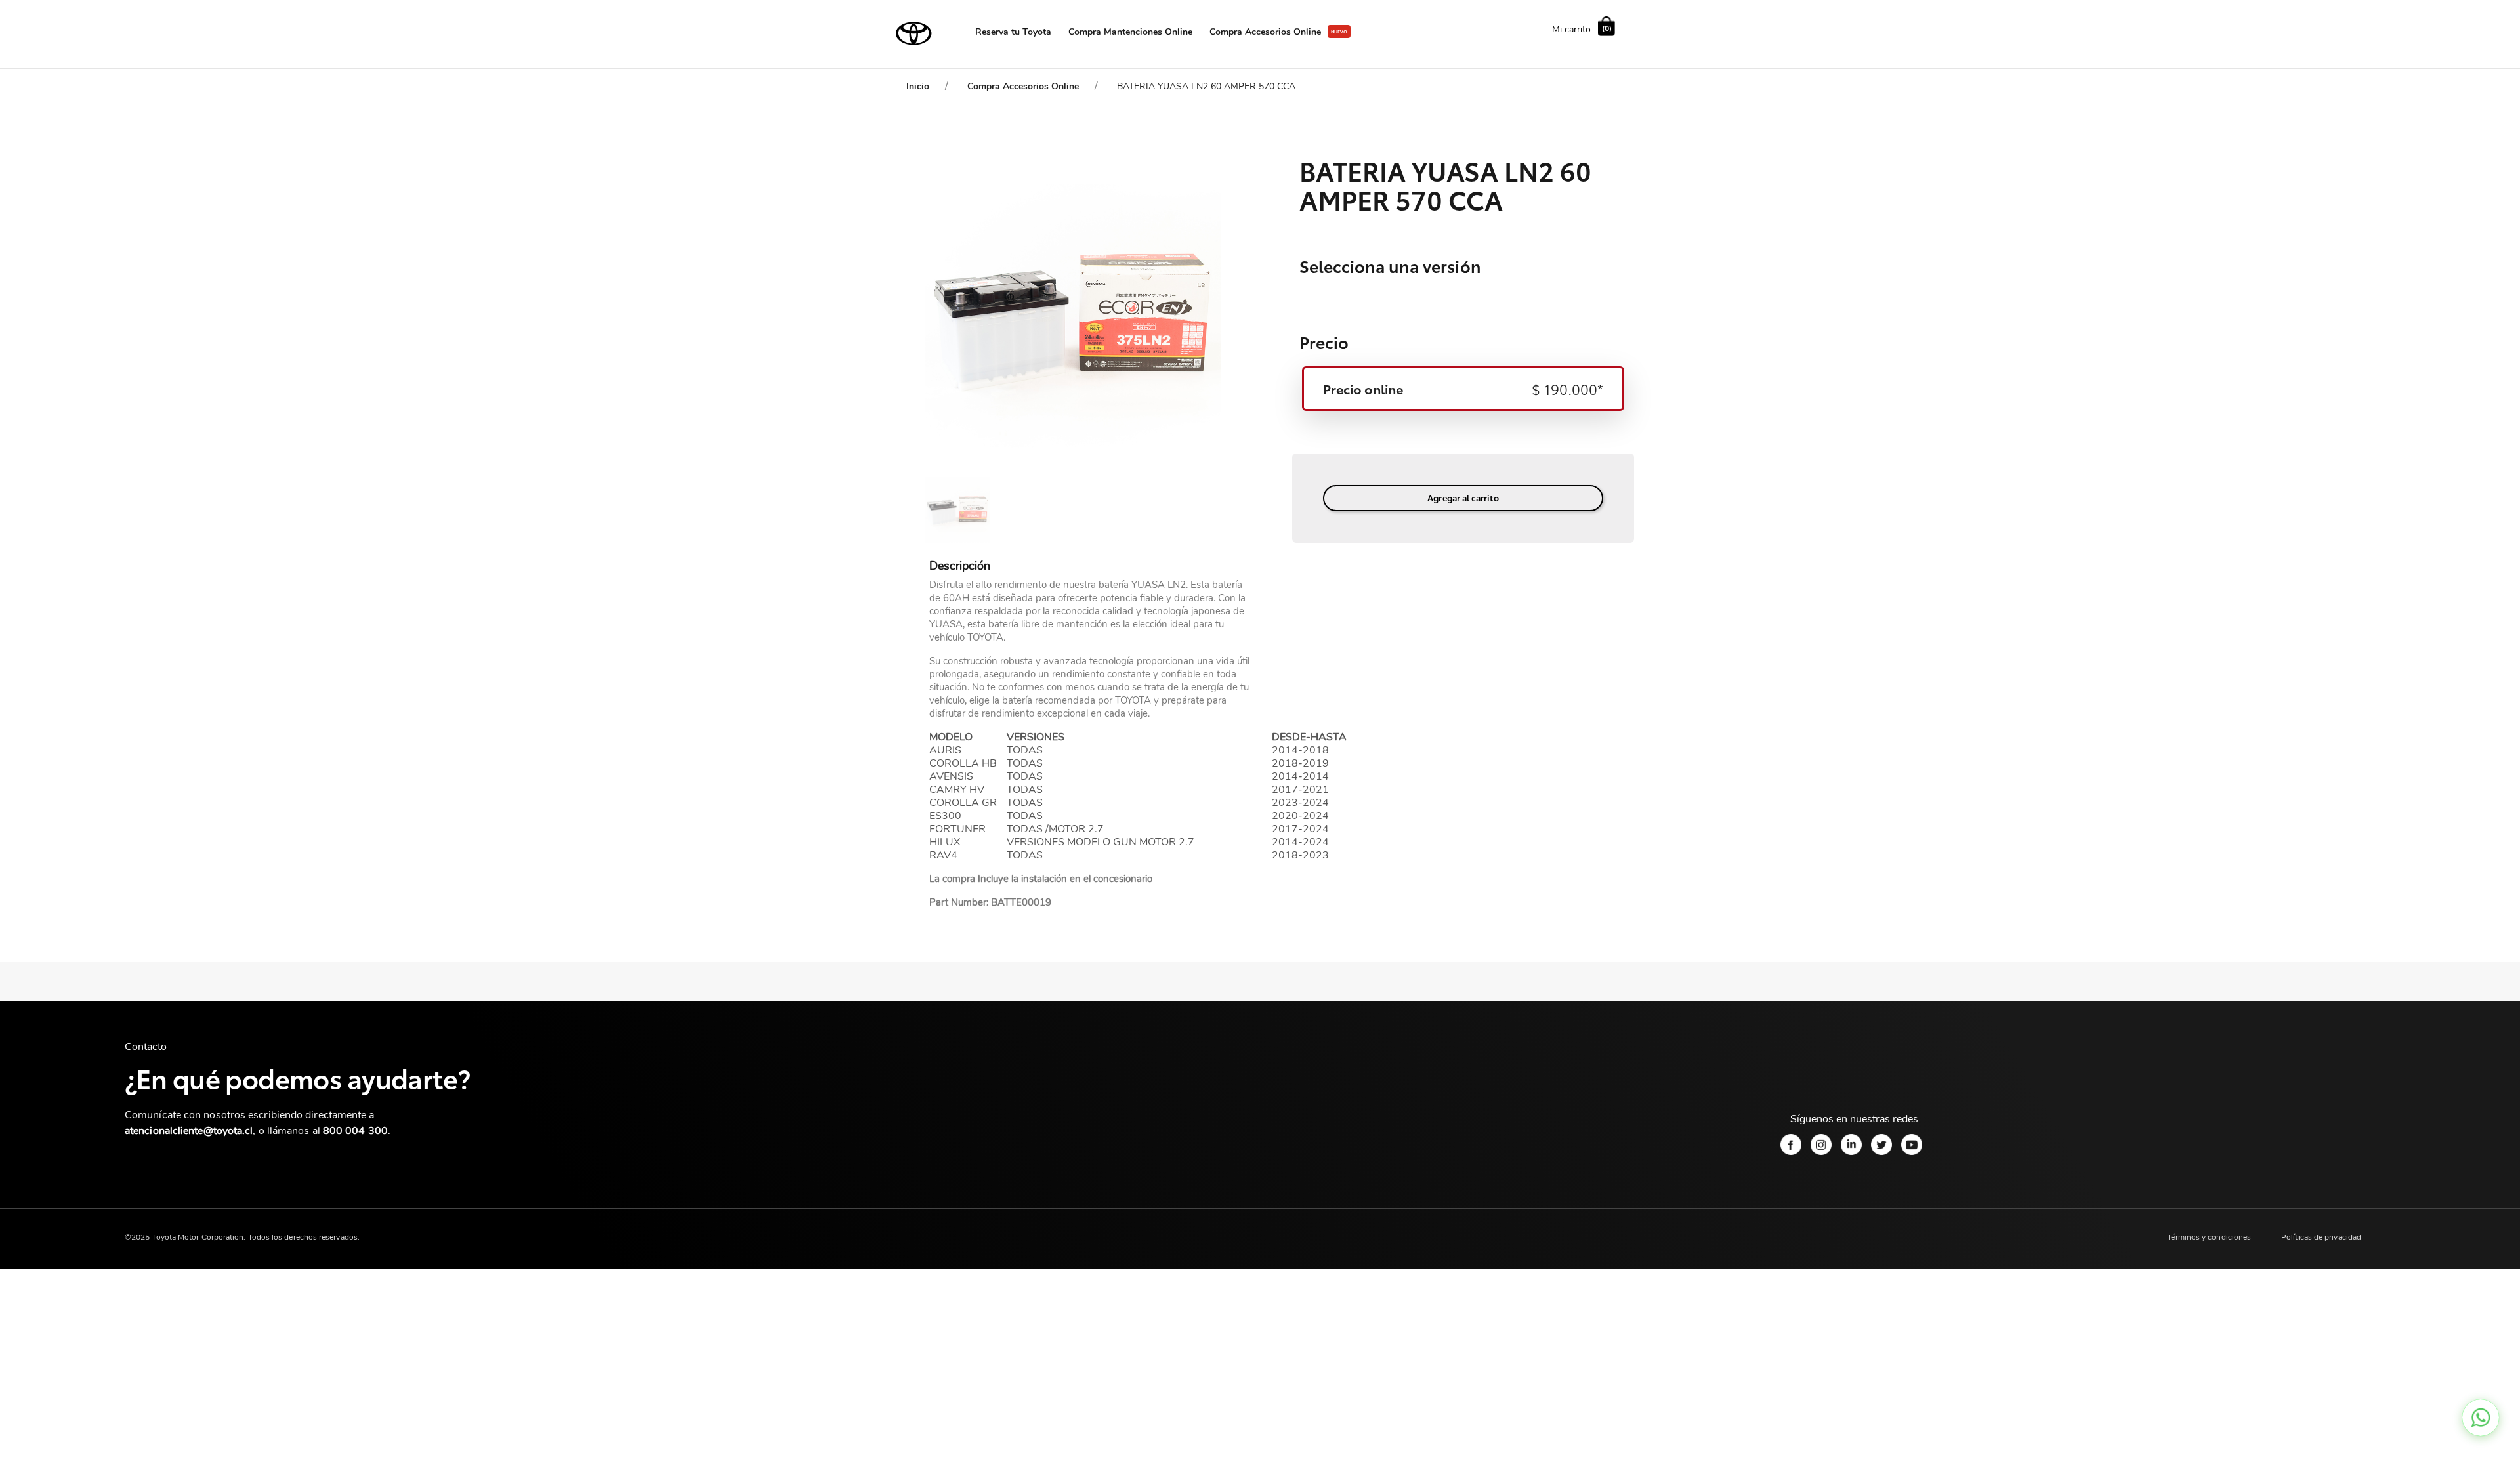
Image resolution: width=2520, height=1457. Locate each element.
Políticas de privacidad (2321, 1237)
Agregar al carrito (1463, 497)
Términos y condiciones (2209, 1237)
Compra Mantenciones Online (1130, 32)
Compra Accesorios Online (1265, 32)
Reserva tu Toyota (1013, 32)
